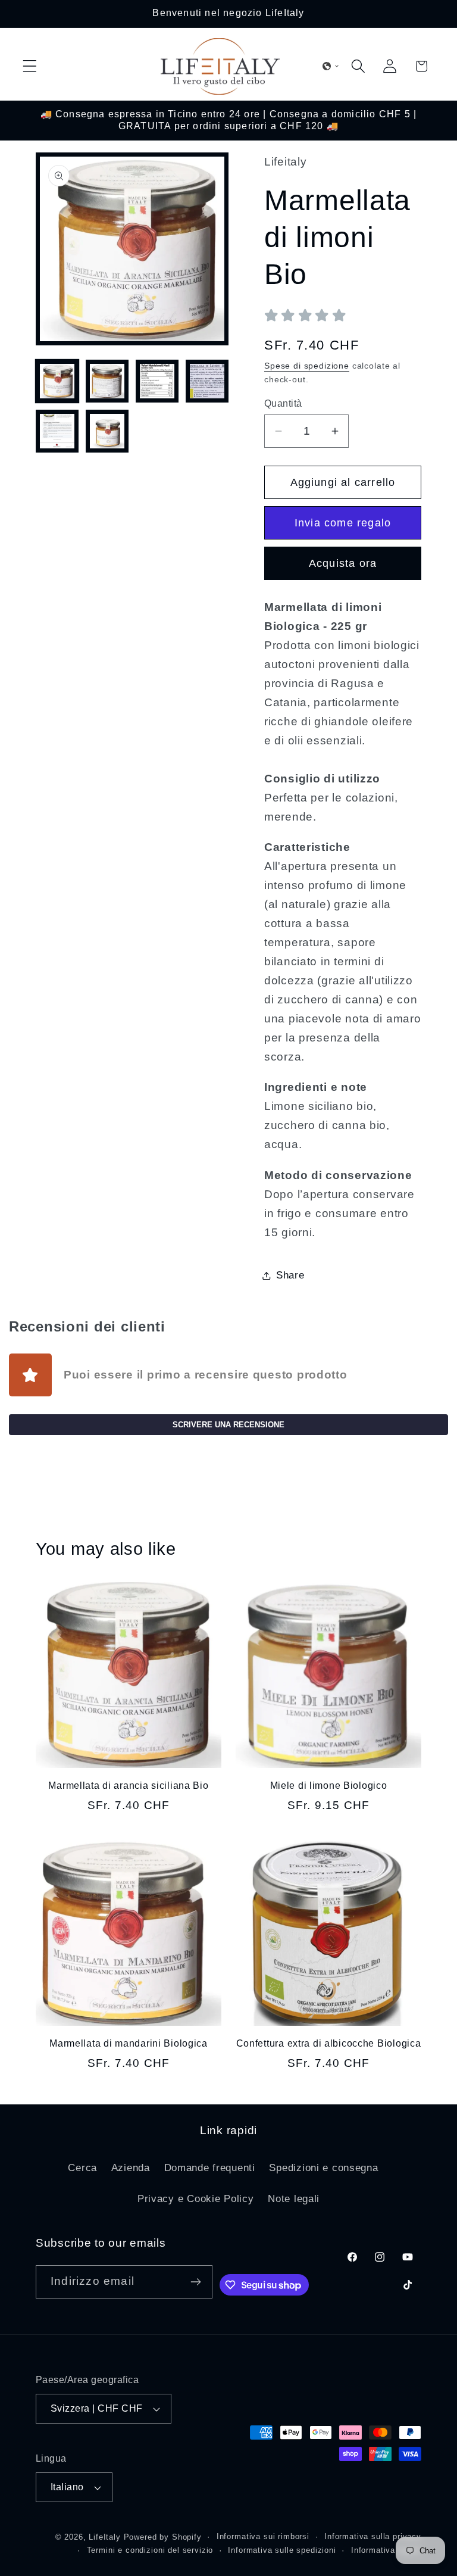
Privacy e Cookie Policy (196, 2199)
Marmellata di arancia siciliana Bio (128, 1786)
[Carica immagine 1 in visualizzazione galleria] (57, 381)
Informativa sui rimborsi (263, 2536)
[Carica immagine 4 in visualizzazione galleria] (207, 381)
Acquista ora (343, 563)
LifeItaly (105, 2537)
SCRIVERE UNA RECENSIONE (228, 1425)
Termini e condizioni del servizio (150, 2550)
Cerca (82, 2168)
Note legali (294, 2199)
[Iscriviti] (196, 2282)
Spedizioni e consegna (323, 2168)
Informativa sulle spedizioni (282, 2550)
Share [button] (290, 1275)
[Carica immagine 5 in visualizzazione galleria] (57, 431)
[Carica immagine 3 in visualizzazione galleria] (157, 381)
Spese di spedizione (307, 366)
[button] (30, 66)
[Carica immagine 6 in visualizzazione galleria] (107, 431)
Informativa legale (386, 2550)
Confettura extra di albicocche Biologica (329, 2043)
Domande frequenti (210, 2168)
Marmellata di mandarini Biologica (129, 2043)
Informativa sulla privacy (373, 2536)
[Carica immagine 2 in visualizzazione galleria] (107, 381)
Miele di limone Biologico (329, 1786)
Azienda (131, 2168)
